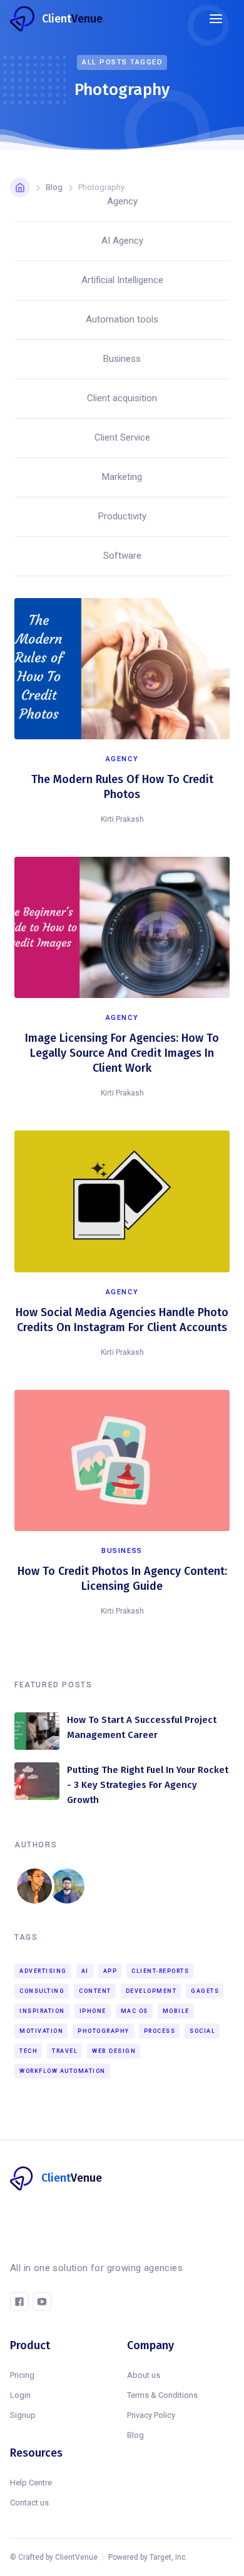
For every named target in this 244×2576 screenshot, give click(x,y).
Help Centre (31, 2483)
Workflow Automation (63, 2071)
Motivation (41, 2031)
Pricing (22, 2375)
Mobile (176, 2011)
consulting (42, 1991)
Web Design (114, 2051)
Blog (135, 2435)
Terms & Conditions (162, 2395)
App (110, 1971)
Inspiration (42, 2011)
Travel (65, 2051)
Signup (23, 2415)
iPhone (93, 2011)
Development (151, 1991)
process (160, 2031)
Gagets (205, 1991)
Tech (28, 2051)
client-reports (160, 1971)
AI (85, 1971)
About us (144, 2375)
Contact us (29, 2503)
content (95, 1991)
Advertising (43, 1971)
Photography (104, 2031)
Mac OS (135, 2011)
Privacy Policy (151, 2415)
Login (20, 2395)
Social (202, 2031)
